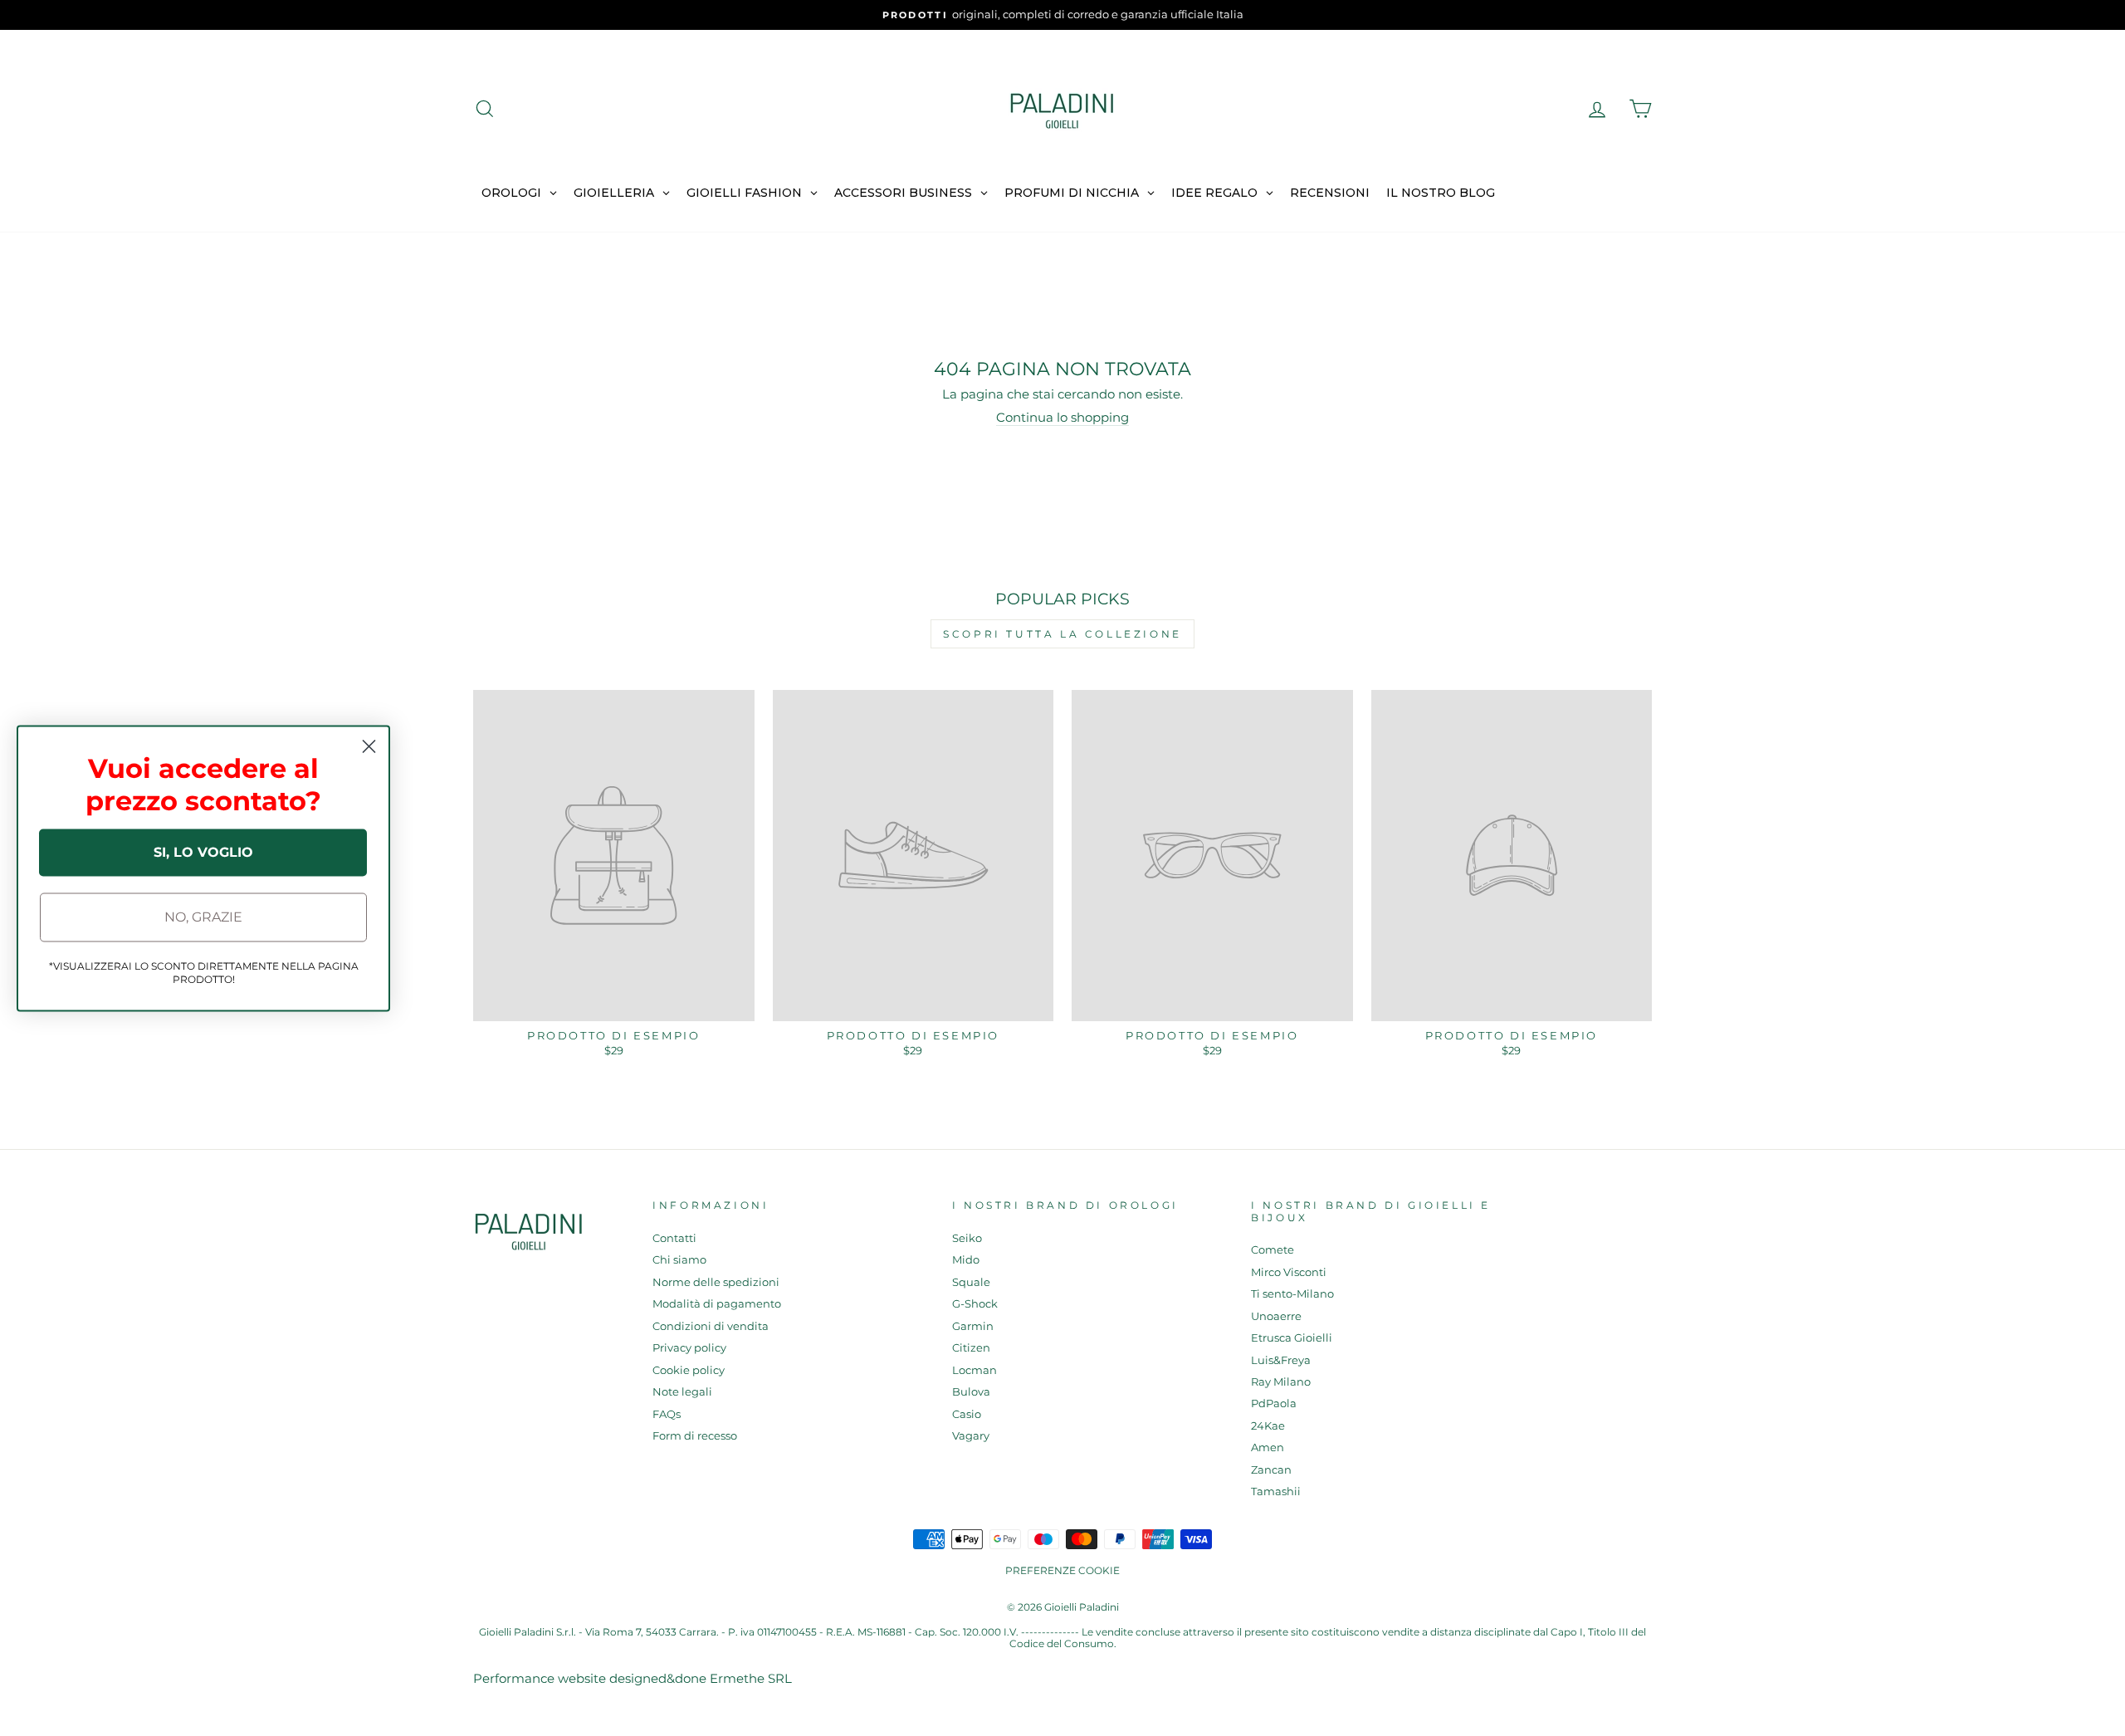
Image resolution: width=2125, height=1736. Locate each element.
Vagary (971, 1436)
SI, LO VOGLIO (203, 852)
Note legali (682, 1392)
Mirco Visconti (1289, 1272)
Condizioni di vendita (711, 1326)
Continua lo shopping (1062, 418)
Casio (967, 1414)
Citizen (971, 1348)
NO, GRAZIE (203, 917)
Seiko (967, 1238)
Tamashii (1276, 1491)
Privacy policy (689, 1348)
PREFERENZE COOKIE (1062, 1570)
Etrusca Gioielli (1292, 1338)
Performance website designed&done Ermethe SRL (633, 1678)
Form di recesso (695, 1436)
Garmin (973, 1326)
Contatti (674, 1238)
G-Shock (975, 1304)
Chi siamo (679, 1260)
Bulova (971, 1392)
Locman (975, 1370)
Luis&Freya (1281, 1360)
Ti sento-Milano (1292, 1294)
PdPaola (1274, 1403)
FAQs (667, 1414)
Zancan (1271, 1470)
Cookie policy (689, 1370)
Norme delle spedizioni (716, 1282)
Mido (966, 1260)
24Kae (1268, 1426)
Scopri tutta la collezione (1062, 634)
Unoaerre (1276, 1316)
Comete (1273, 1250)
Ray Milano (1281, 1382)
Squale (971, 1282)
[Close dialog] (369, 746)
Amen (1268, 1447)
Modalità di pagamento (717, 1304)
